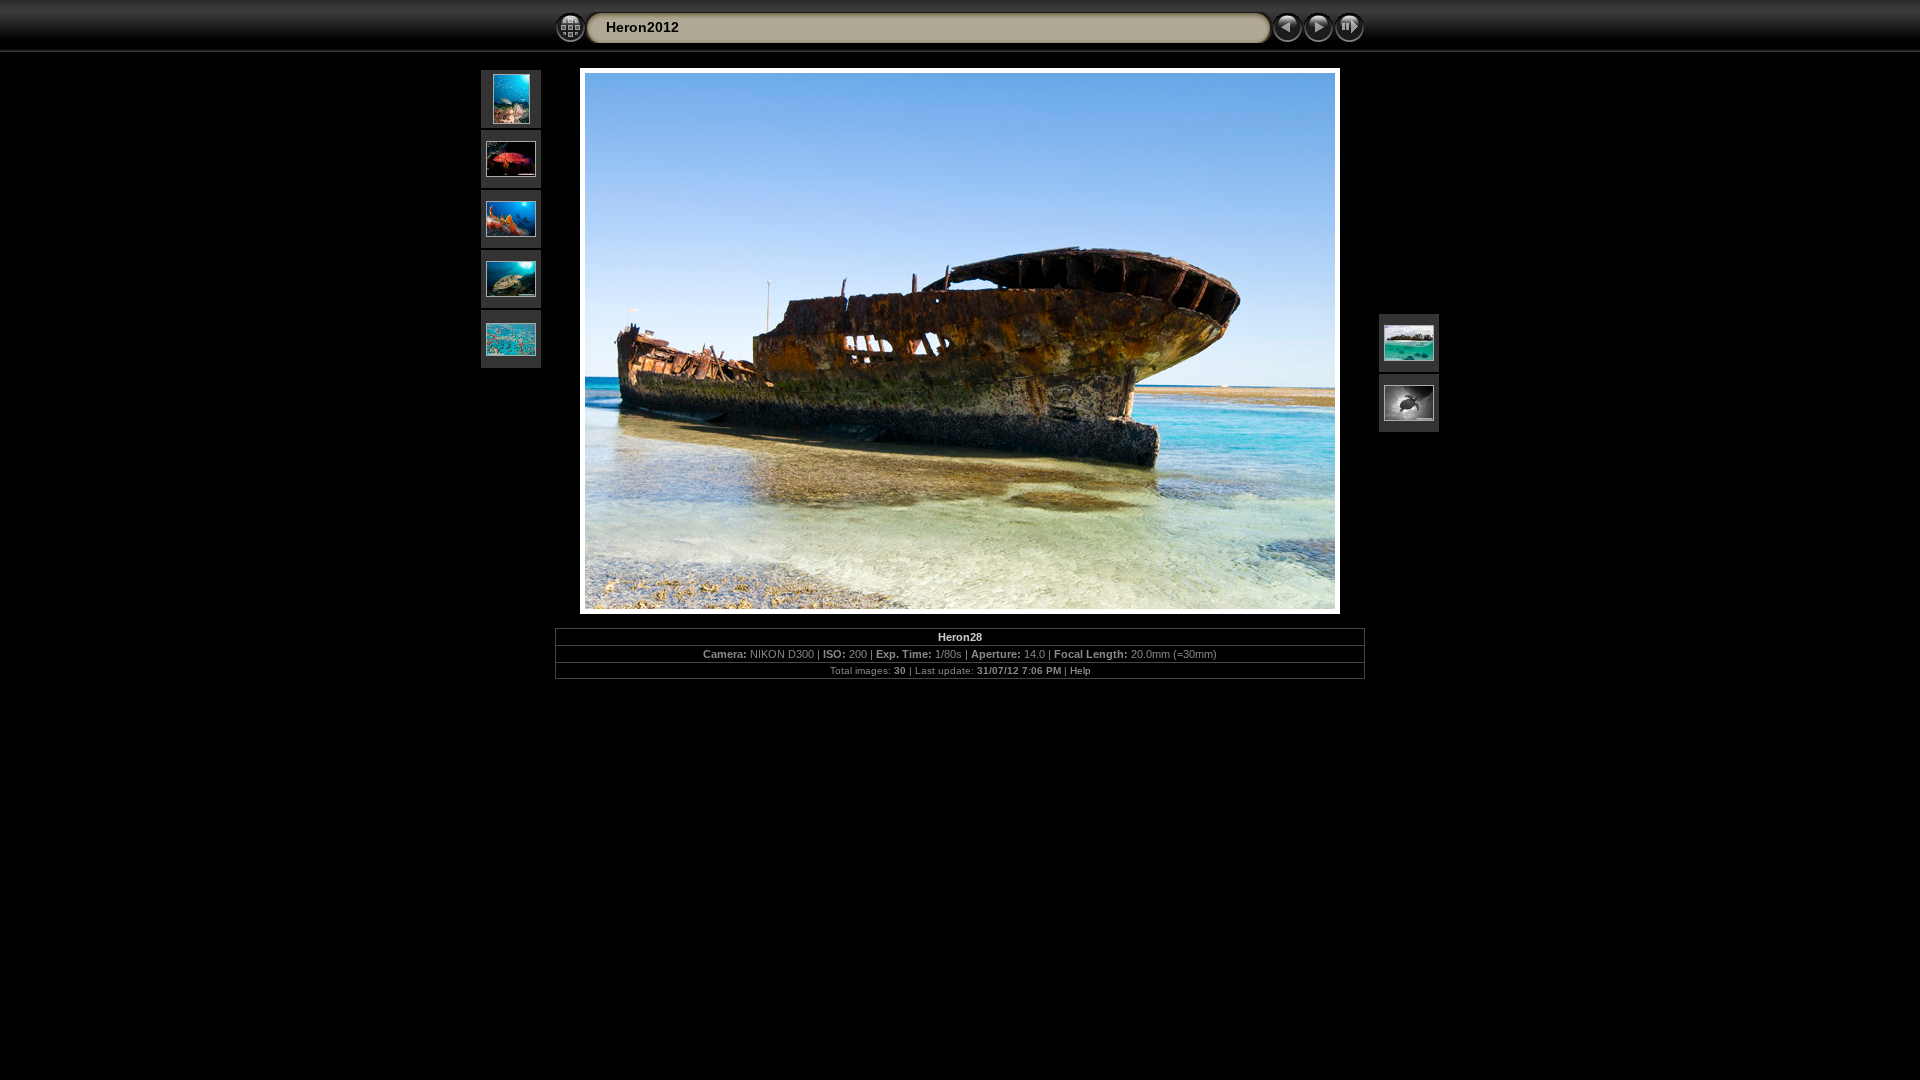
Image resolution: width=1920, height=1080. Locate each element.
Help (1080, 670)
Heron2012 (642, 27)
